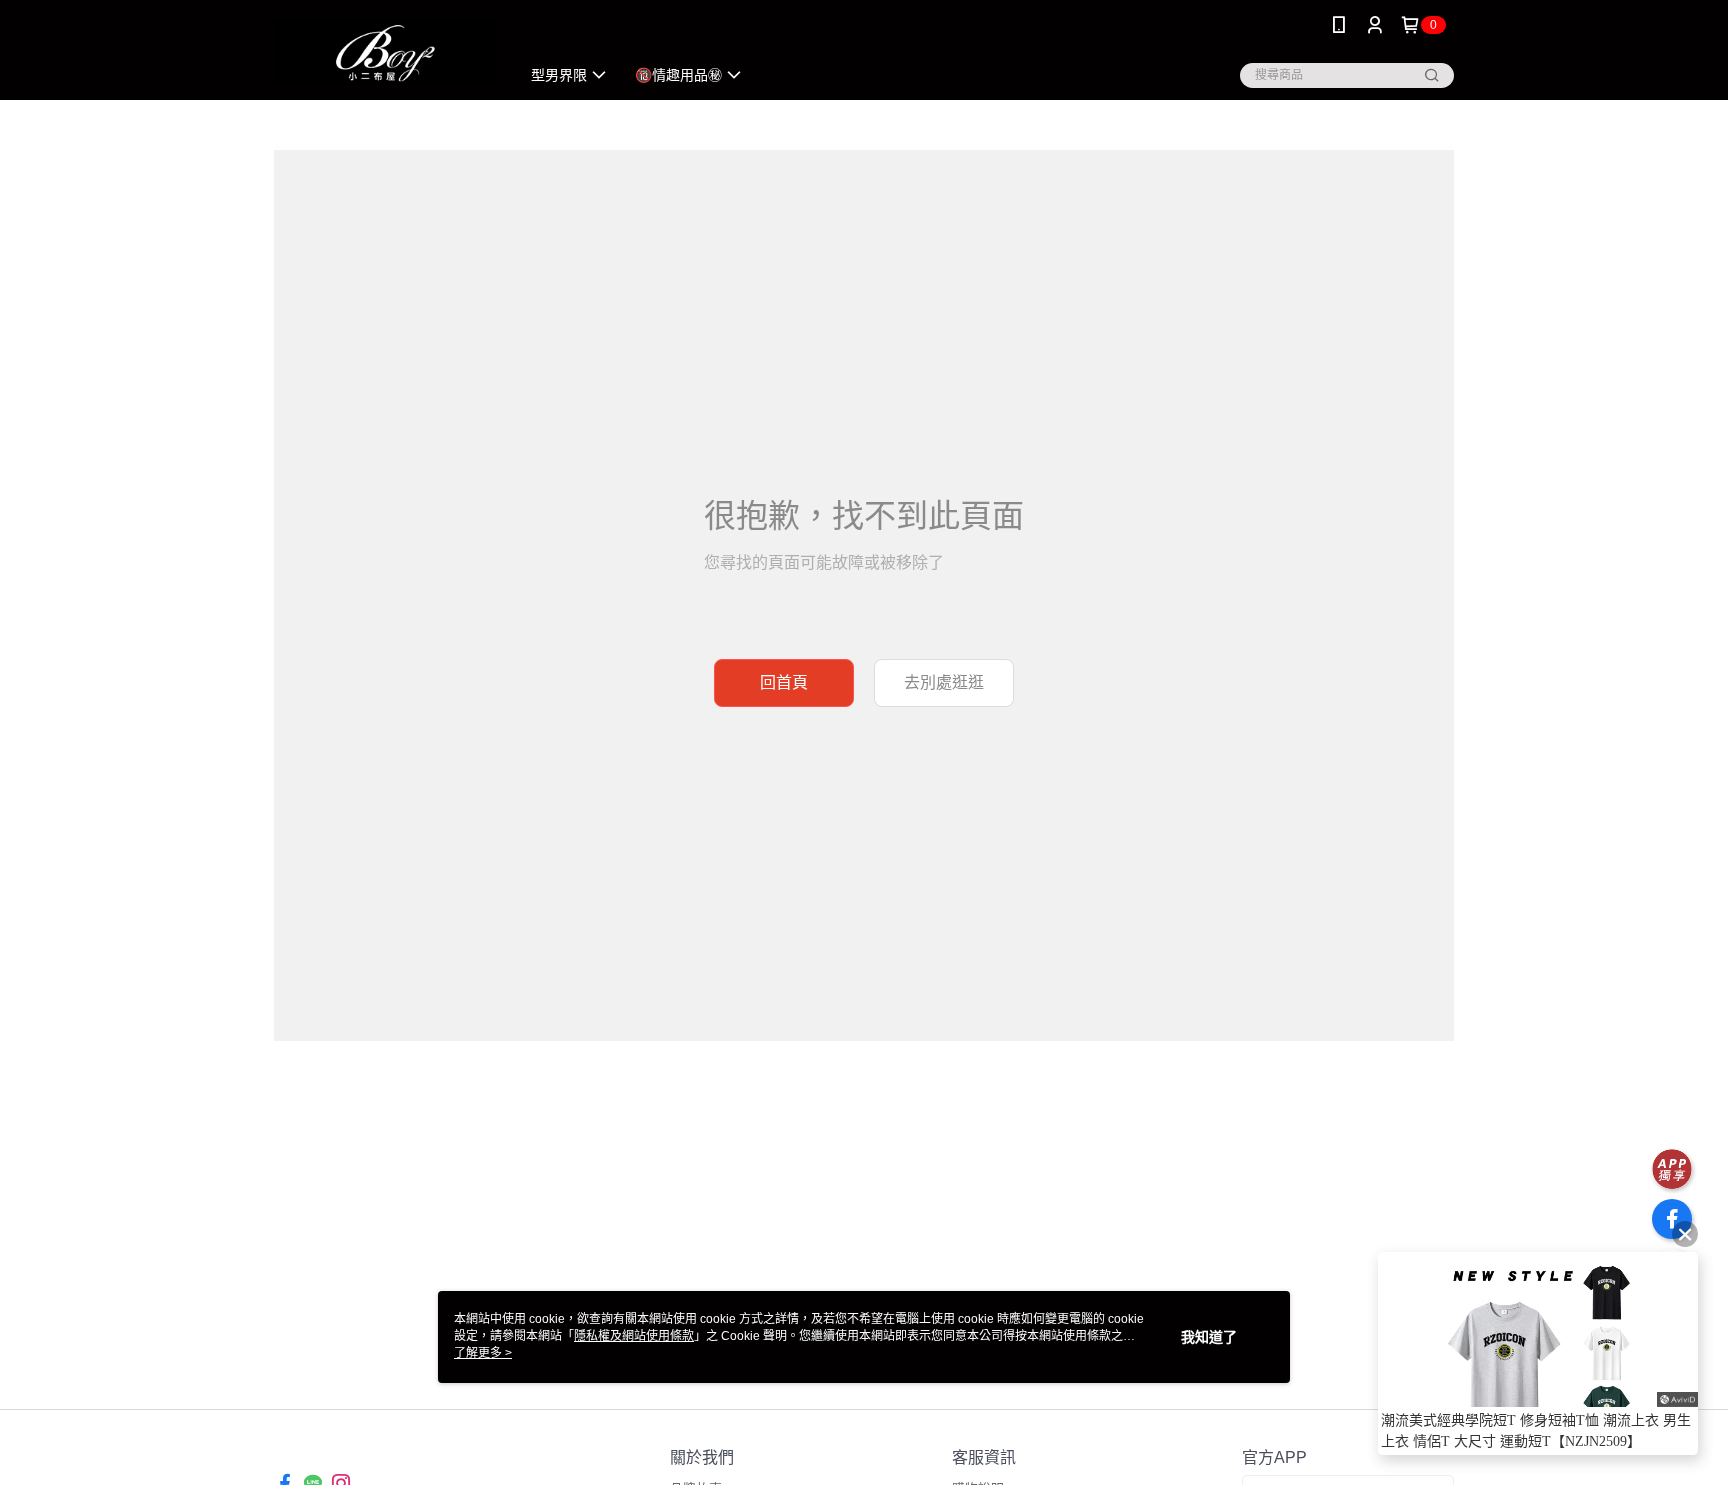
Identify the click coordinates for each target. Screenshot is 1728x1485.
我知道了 (1209, 1337)
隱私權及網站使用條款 (634, 1336)
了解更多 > (483, 1353)
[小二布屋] (385, 52)
